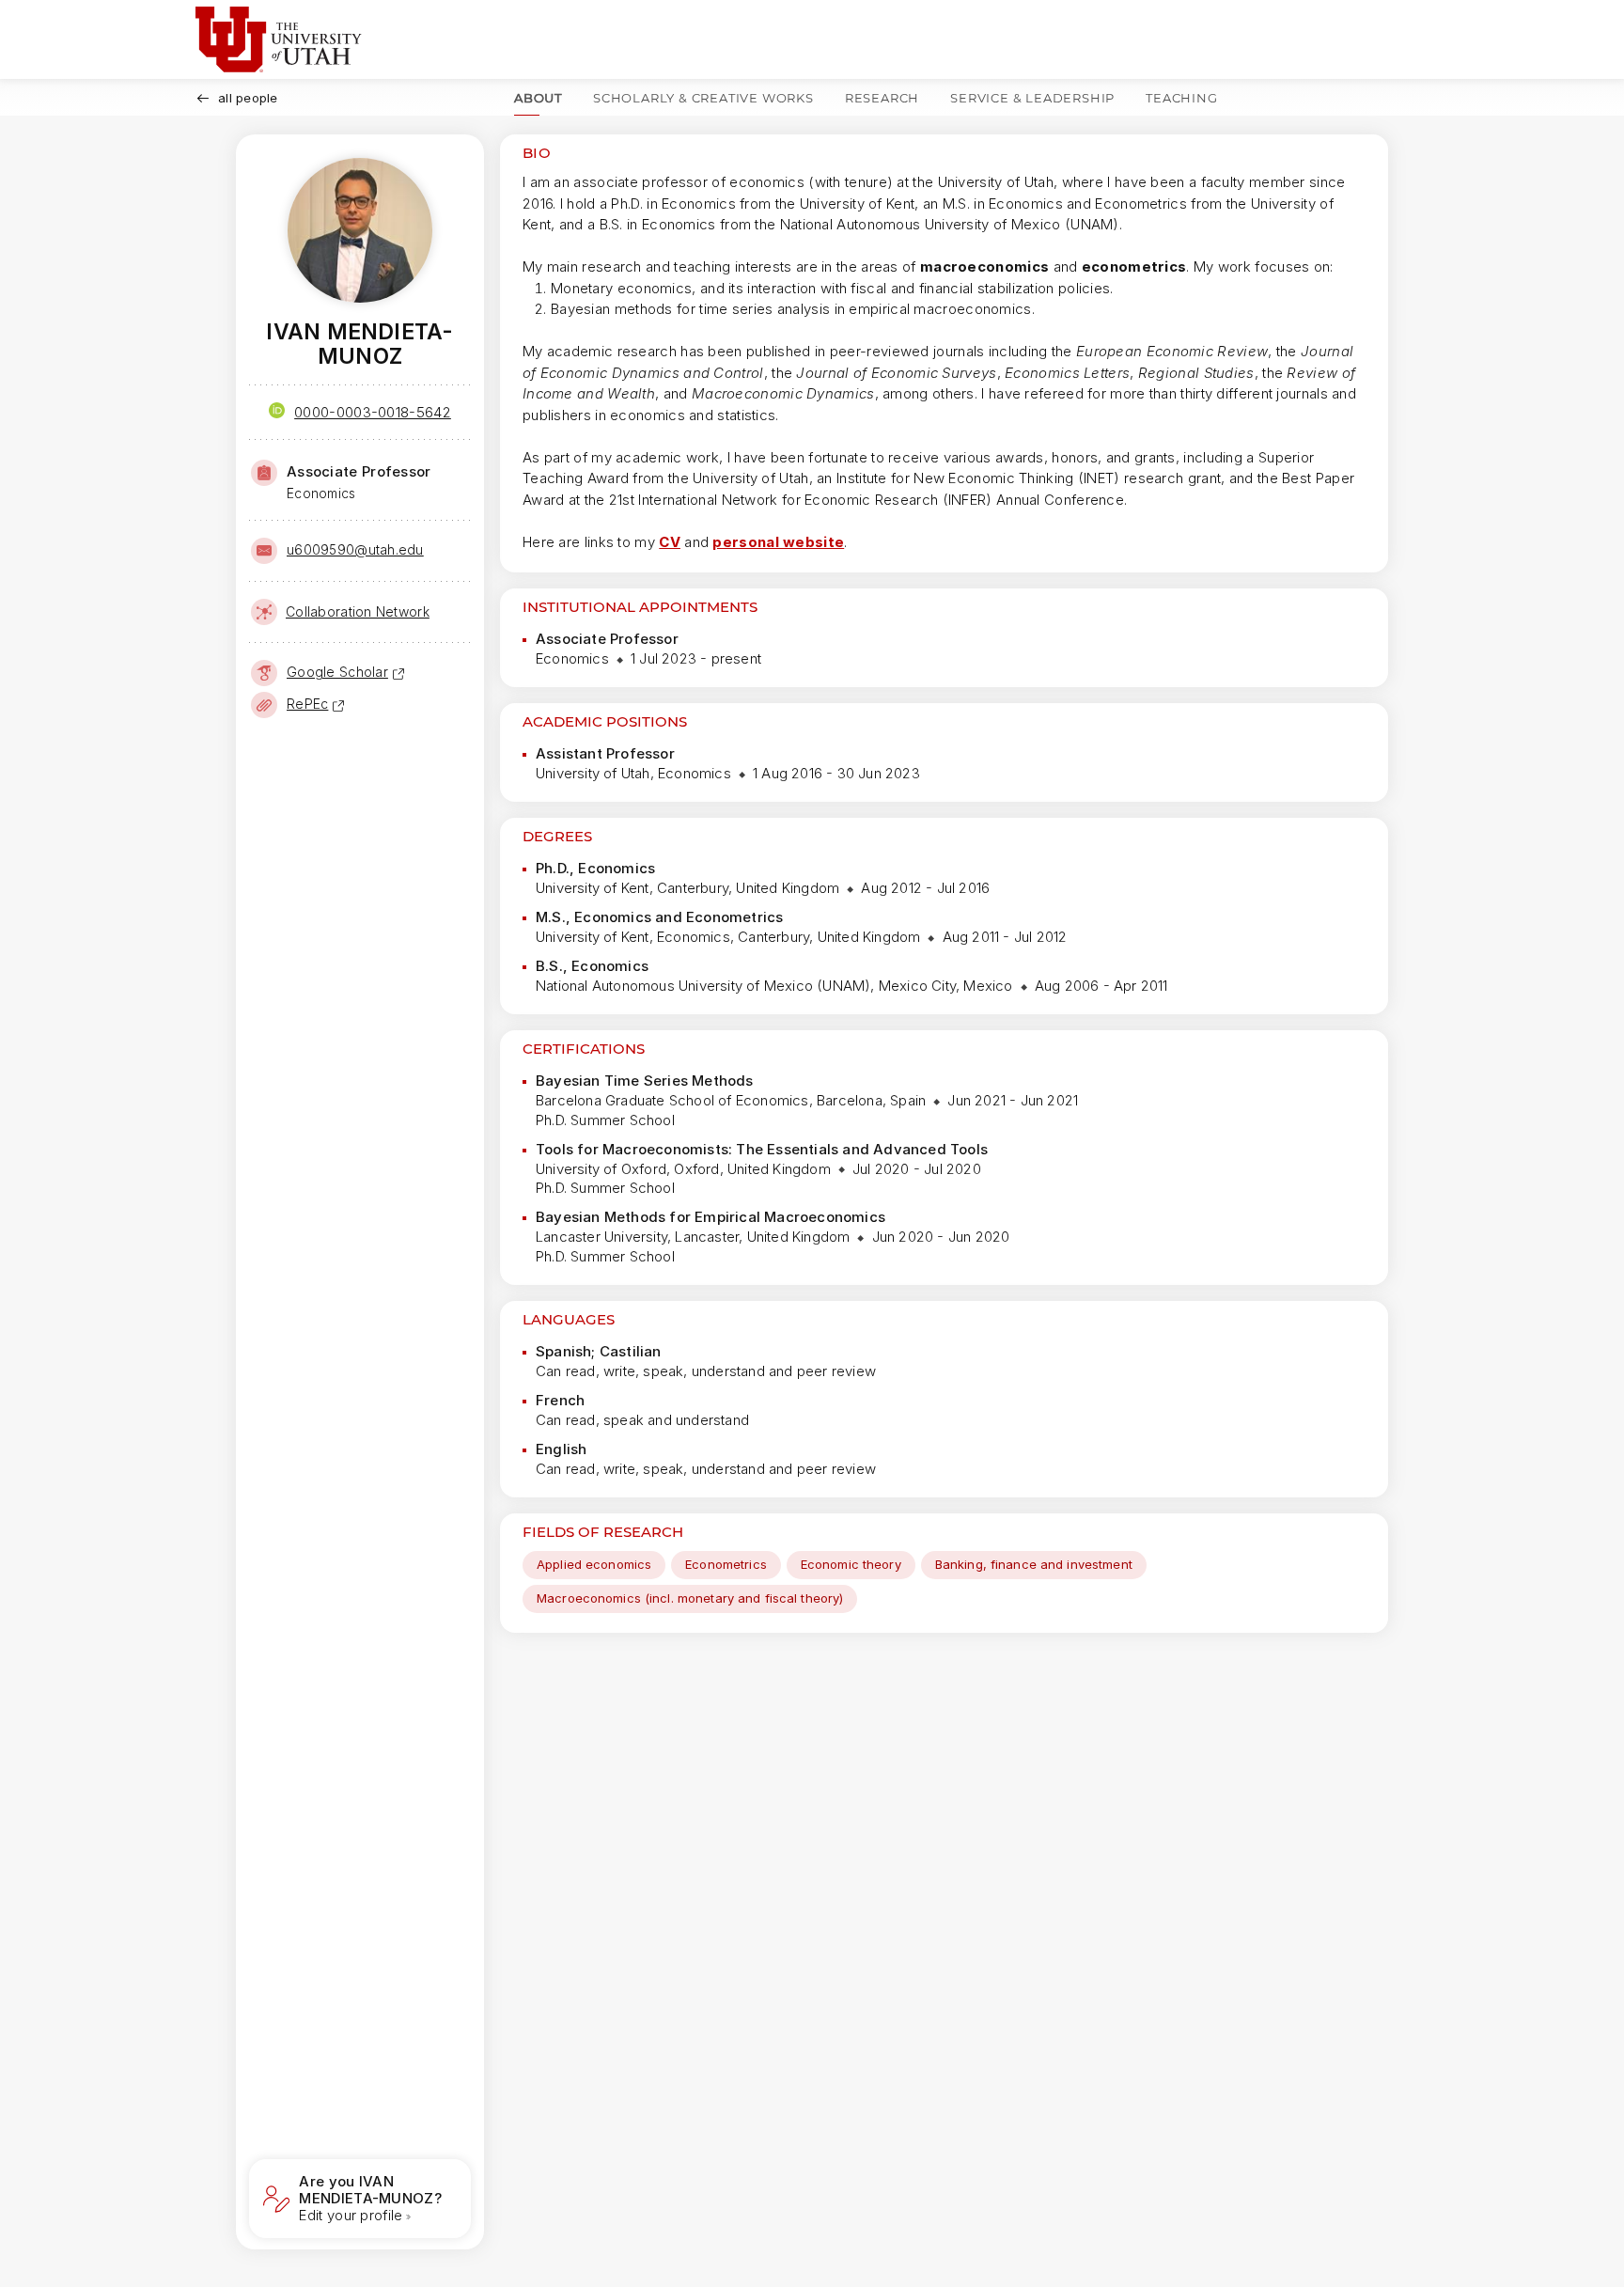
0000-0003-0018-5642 (373, 412)
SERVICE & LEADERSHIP (1032, 98)
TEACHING (1181, 98)
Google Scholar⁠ (337, 672)
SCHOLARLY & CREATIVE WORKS (703, 98)
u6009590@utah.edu (355, 549)
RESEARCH (882, 98)
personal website (778, 542)
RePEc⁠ (307, 704)
